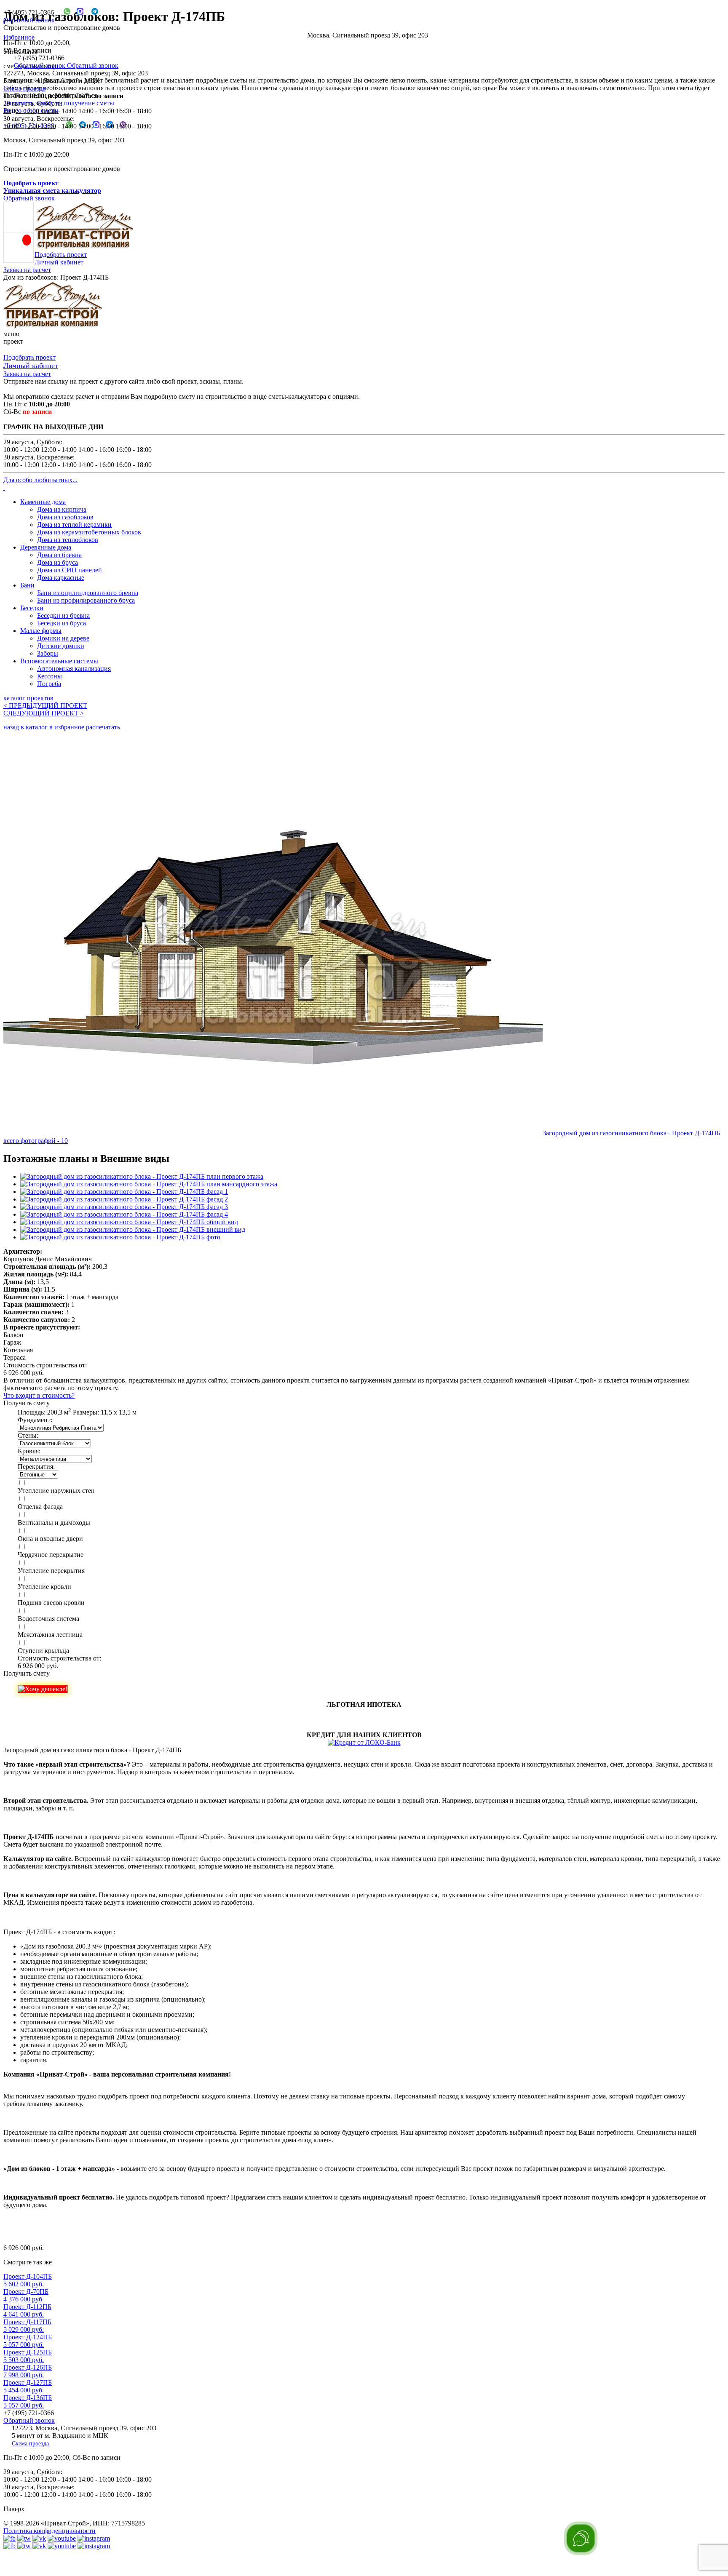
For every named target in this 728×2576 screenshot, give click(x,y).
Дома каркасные (61, 578)
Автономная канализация (74, 669)
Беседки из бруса (62, 623)
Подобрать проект (61, 255)
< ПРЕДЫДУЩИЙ (45, 706)
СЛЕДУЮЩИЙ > (44, 713)
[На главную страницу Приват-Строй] (84, 247)
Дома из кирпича (62, 509)
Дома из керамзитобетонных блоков (89, 532)
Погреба (49, 684)
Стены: (28, 1435)
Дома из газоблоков (65, 517)
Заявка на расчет (27, 270)
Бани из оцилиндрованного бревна (88, 593)
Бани (27, 585)
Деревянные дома (46, 547)
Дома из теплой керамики (74, 525)
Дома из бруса (58, 562)
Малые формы (41, 631)
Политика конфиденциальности (50, 2531)
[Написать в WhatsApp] (64, 12)
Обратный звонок (29, 20)
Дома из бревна (59, 555)
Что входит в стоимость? (39, 1395)
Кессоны (50, 676)
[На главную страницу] (53, 326)
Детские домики (61, 646)
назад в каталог (25, 727)
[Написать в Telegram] (92, 12)
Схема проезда (24, 88)
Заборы (48, 653)
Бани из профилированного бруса (86, 600)
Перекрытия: (36, 1467)
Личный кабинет (59, 262)
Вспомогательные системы (59, 661)
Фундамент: (35, 1420)
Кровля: (29, 1451)
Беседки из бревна (63, 615)
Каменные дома (43, 502)
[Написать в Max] (77, 12)
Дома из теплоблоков (68, 540)
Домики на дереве (63, 638)
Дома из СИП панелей (70, 570)
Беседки (32, 608)
